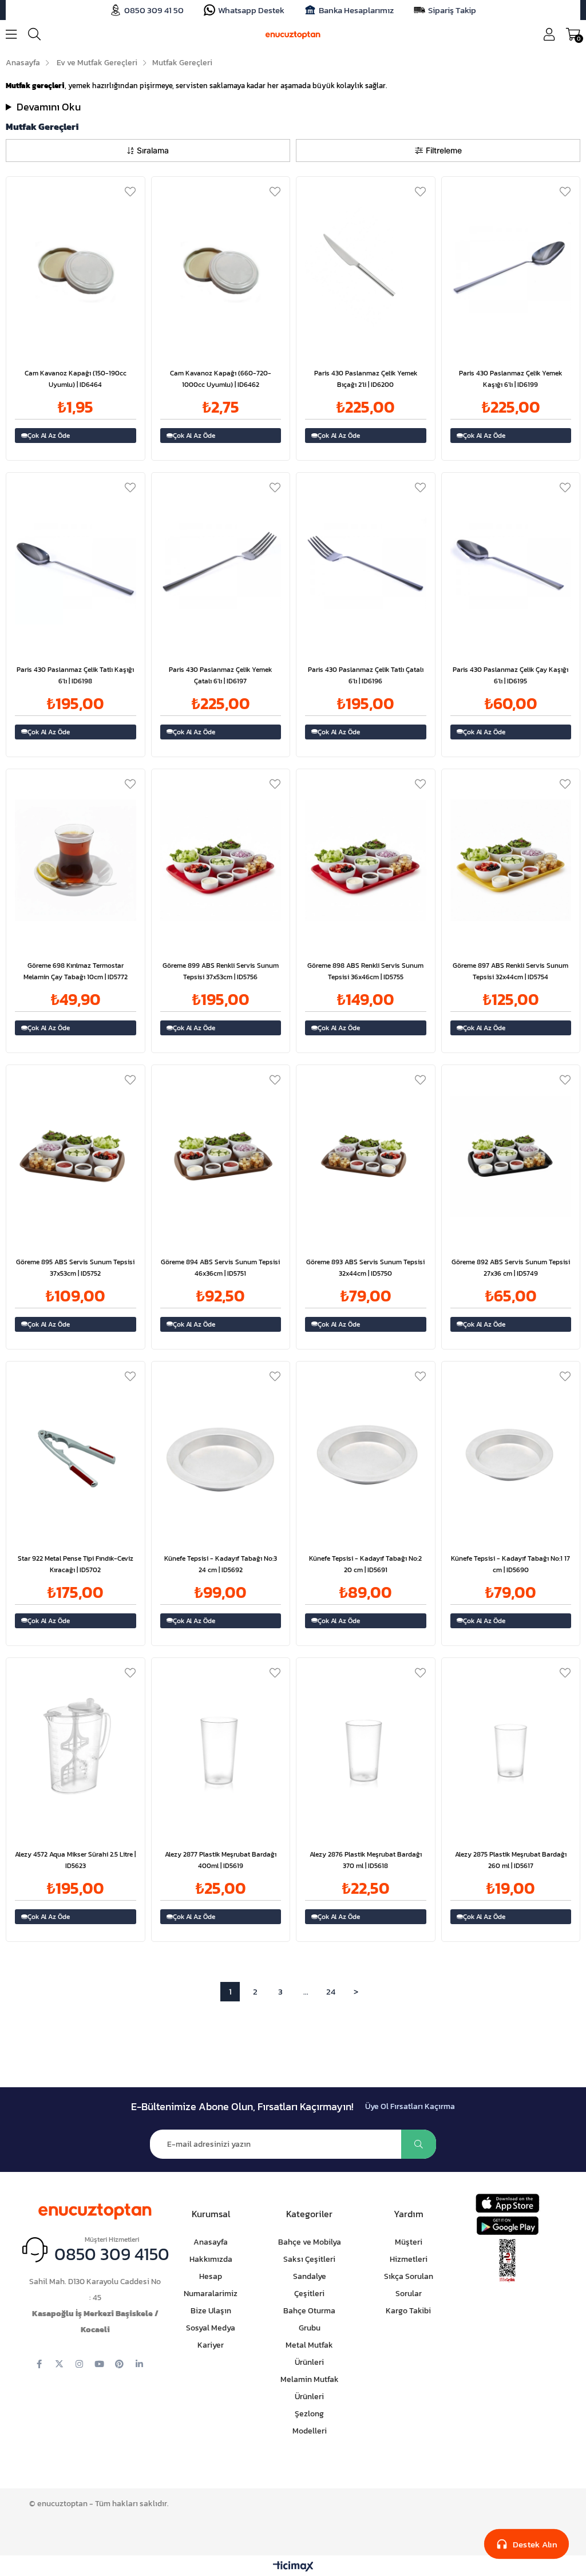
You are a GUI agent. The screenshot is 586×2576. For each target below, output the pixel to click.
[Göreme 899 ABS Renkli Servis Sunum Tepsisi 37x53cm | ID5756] (221, 860)
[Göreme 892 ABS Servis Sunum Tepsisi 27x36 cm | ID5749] (511, 1156)
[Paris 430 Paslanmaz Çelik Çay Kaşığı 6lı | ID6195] (511, 564)
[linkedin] (139, 2364)
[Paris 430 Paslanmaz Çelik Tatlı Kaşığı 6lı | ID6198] (76, 564)
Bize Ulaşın (211, 2311)
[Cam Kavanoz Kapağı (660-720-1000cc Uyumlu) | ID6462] (221, 268)
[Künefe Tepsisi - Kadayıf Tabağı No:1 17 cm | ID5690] (511, 1453)
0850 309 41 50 (154, 10)
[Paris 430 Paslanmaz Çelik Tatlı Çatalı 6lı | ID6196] (366, 564)
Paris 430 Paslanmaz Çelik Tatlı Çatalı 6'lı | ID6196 (366, 675)
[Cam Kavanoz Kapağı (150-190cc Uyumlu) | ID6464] (76, 268)
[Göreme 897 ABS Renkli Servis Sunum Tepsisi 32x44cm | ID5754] (511, 860)
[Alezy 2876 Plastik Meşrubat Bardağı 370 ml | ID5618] (366, 1749)
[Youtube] (99, 2364)
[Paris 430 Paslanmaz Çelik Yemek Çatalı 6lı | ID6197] (221, 564)
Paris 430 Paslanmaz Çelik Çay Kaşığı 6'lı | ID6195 (510, 675)
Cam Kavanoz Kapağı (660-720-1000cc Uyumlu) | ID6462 (221, 379)
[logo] (95, 2209)
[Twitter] (59, 2364)
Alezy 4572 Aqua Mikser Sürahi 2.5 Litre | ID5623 (75, 1860)
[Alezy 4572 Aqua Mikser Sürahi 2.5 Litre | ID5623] (76, 1749)
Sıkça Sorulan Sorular (409, 2285)
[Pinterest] (119, 2364)
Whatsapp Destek (251, 10)
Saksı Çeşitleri (309, 2259)
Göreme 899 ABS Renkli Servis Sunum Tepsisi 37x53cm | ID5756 (221, 971)
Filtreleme (444, 150)
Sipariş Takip (452, 10)
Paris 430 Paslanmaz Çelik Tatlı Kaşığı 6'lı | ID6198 (75, 675)
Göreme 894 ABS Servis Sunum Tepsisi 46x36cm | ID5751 (220, 1268)
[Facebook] (39, 2364)
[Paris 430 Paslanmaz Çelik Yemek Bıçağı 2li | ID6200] (366, 268)
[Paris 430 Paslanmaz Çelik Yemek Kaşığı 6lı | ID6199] (511, 268)
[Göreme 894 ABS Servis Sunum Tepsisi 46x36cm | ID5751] (221, 1156)
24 (331, 1991)
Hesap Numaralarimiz (211, 2285)
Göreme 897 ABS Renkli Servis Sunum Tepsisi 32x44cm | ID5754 (510, 971)
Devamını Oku (49, 107)
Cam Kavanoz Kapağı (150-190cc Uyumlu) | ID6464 (76, 379)
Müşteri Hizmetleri (409, 2251)
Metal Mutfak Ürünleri (309, 2354)
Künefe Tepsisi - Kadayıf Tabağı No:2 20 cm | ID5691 (365, 1564)
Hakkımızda (211, 2259)
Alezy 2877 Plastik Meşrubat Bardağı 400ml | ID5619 (221, 1860)
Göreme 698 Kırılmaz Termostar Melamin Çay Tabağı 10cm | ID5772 (76, 971)
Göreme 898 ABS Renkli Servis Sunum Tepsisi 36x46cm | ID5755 (365, 971)
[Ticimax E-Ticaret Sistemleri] (293, 2567)
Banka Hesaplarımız (356, 10)
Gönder (419, 2144)
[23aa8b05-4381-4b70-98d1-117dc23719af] (507, 2261)
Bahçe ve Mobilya (310, 2242)
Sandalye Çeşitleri (310, 2285)
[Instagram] (79, 2364)
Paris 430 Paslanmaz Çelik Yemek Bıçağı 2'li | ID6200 (366, 379)
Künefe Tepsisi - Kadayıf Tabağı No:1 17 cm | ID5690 (510, 1564)
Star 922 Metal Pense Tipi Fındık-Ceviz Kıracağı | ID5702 (76, 1564)
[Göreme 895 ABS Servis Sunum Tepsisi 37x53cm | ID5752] (76, 1156)
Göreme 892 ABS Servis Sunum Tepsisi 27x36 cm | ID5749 (511, 1268)
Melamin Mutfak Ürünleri (310, 2388)
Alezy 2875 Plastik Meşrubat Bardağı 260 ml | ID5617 (511, 1860)
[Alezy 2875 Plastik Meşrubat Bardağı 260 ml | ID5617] (511, 1749)
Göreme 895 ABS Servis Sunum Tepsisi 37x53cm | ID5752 (75, 1268)
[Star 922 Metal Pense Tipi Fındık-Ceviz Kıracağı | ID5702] (76, 1453)
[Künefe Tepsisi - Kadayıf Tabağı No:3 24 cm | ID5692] (221, 1453)
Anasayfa (211, 2242)
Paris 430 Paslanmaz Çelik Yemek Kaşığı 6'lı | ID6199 (510, 379)
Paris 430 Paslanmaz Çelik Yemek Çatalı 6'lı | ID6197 (220, 675)
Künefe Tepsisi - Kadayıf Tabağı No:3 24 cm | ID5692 (221, 1564)
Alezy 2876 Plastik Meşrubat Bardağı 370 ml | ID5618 (366, 1860)
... (306, 1991)
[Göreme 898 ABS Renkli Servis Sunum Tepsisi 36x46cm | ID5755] (366, 860)
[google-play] (507, 2225)
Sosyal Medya (211, 2328)
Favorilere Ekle (130, 191)
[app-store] (507, 2203)
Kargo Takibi (408, 2311)
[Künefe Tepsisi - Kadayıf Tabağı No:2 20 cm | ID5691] (366, 1453)
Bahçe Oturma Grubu (309, 2319)
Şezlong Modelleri (310, 2422)
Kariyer (211, 2345)
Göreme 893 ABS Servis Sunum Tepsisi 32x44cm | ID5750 (365, 1268)
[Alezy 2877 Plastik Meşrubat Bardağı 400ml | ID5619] (221, 1749)
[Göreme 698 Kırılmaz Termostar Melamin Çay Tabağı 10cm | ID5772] (76, 860)
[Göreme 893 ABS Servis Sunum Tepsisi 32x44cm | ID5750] (366, 1156)
